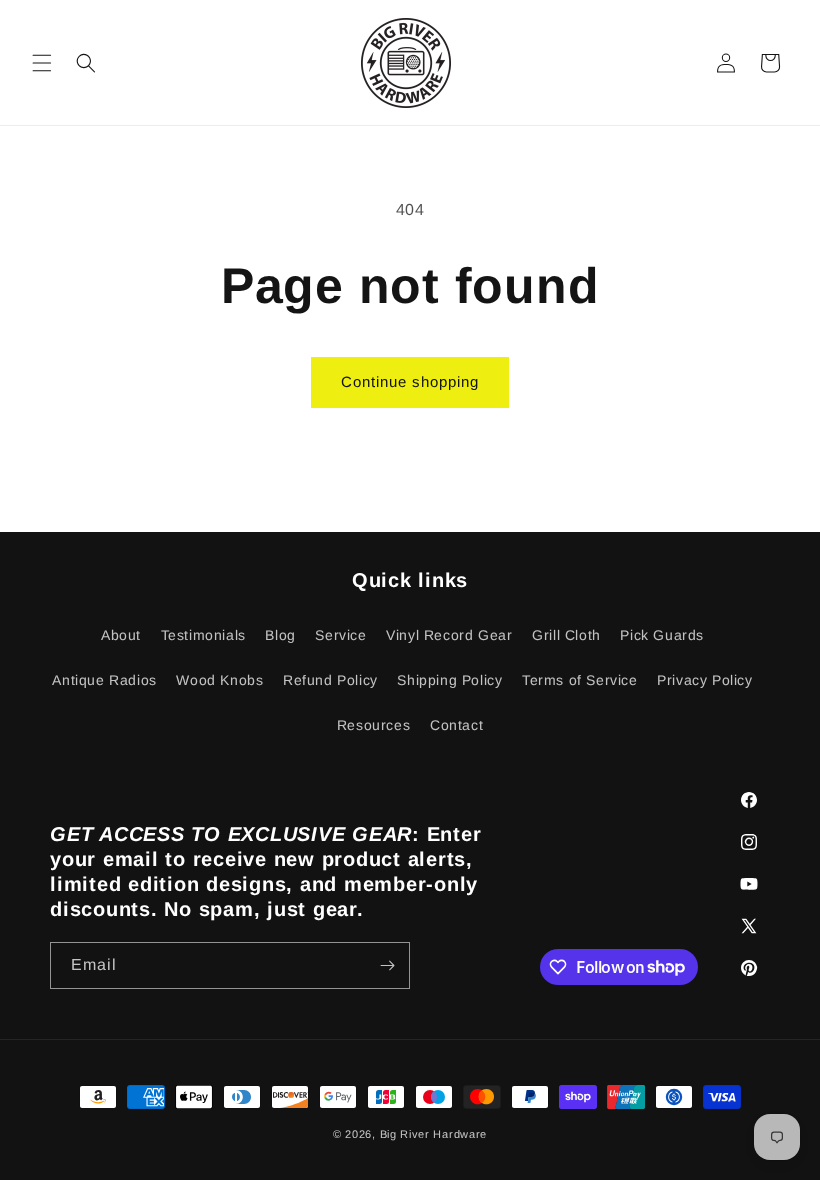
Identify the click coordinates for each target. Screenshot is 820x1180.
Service (340, 635)
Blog (280, 635)
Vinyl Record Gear (449, 635)
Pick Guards (662, 635)
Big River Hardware (434, 1134)
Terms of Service (580, 680)
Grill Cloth (566, 635)
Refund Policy (330, 680)
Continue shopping (410, 381)
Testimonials (203, 635)
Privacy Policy (704, 680)
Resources (373, 725)
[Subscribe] (387, 965)
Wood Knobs (219, 680)
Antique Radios (104, 680)
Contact (456, 725)
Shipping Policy (449, 680)
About (121, 635)
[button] (42, 63)
